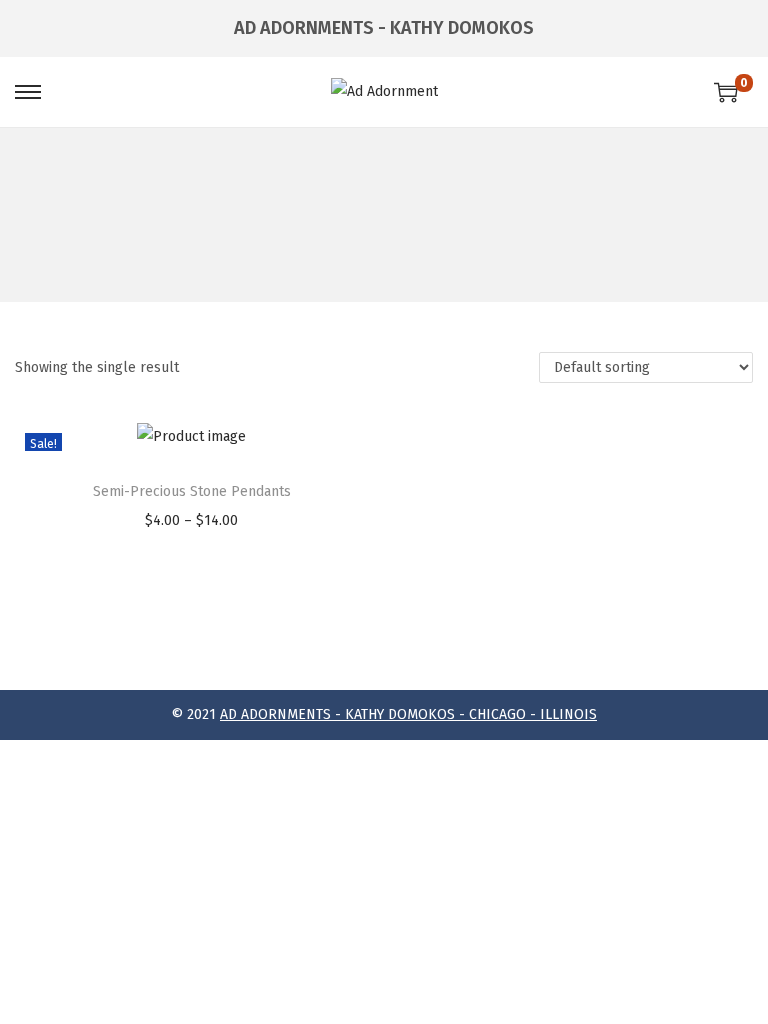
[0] (726, 92)
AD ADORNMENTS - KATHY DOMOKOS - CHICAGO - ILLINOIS (408, 714)
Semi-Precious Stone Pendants (192, 491)
